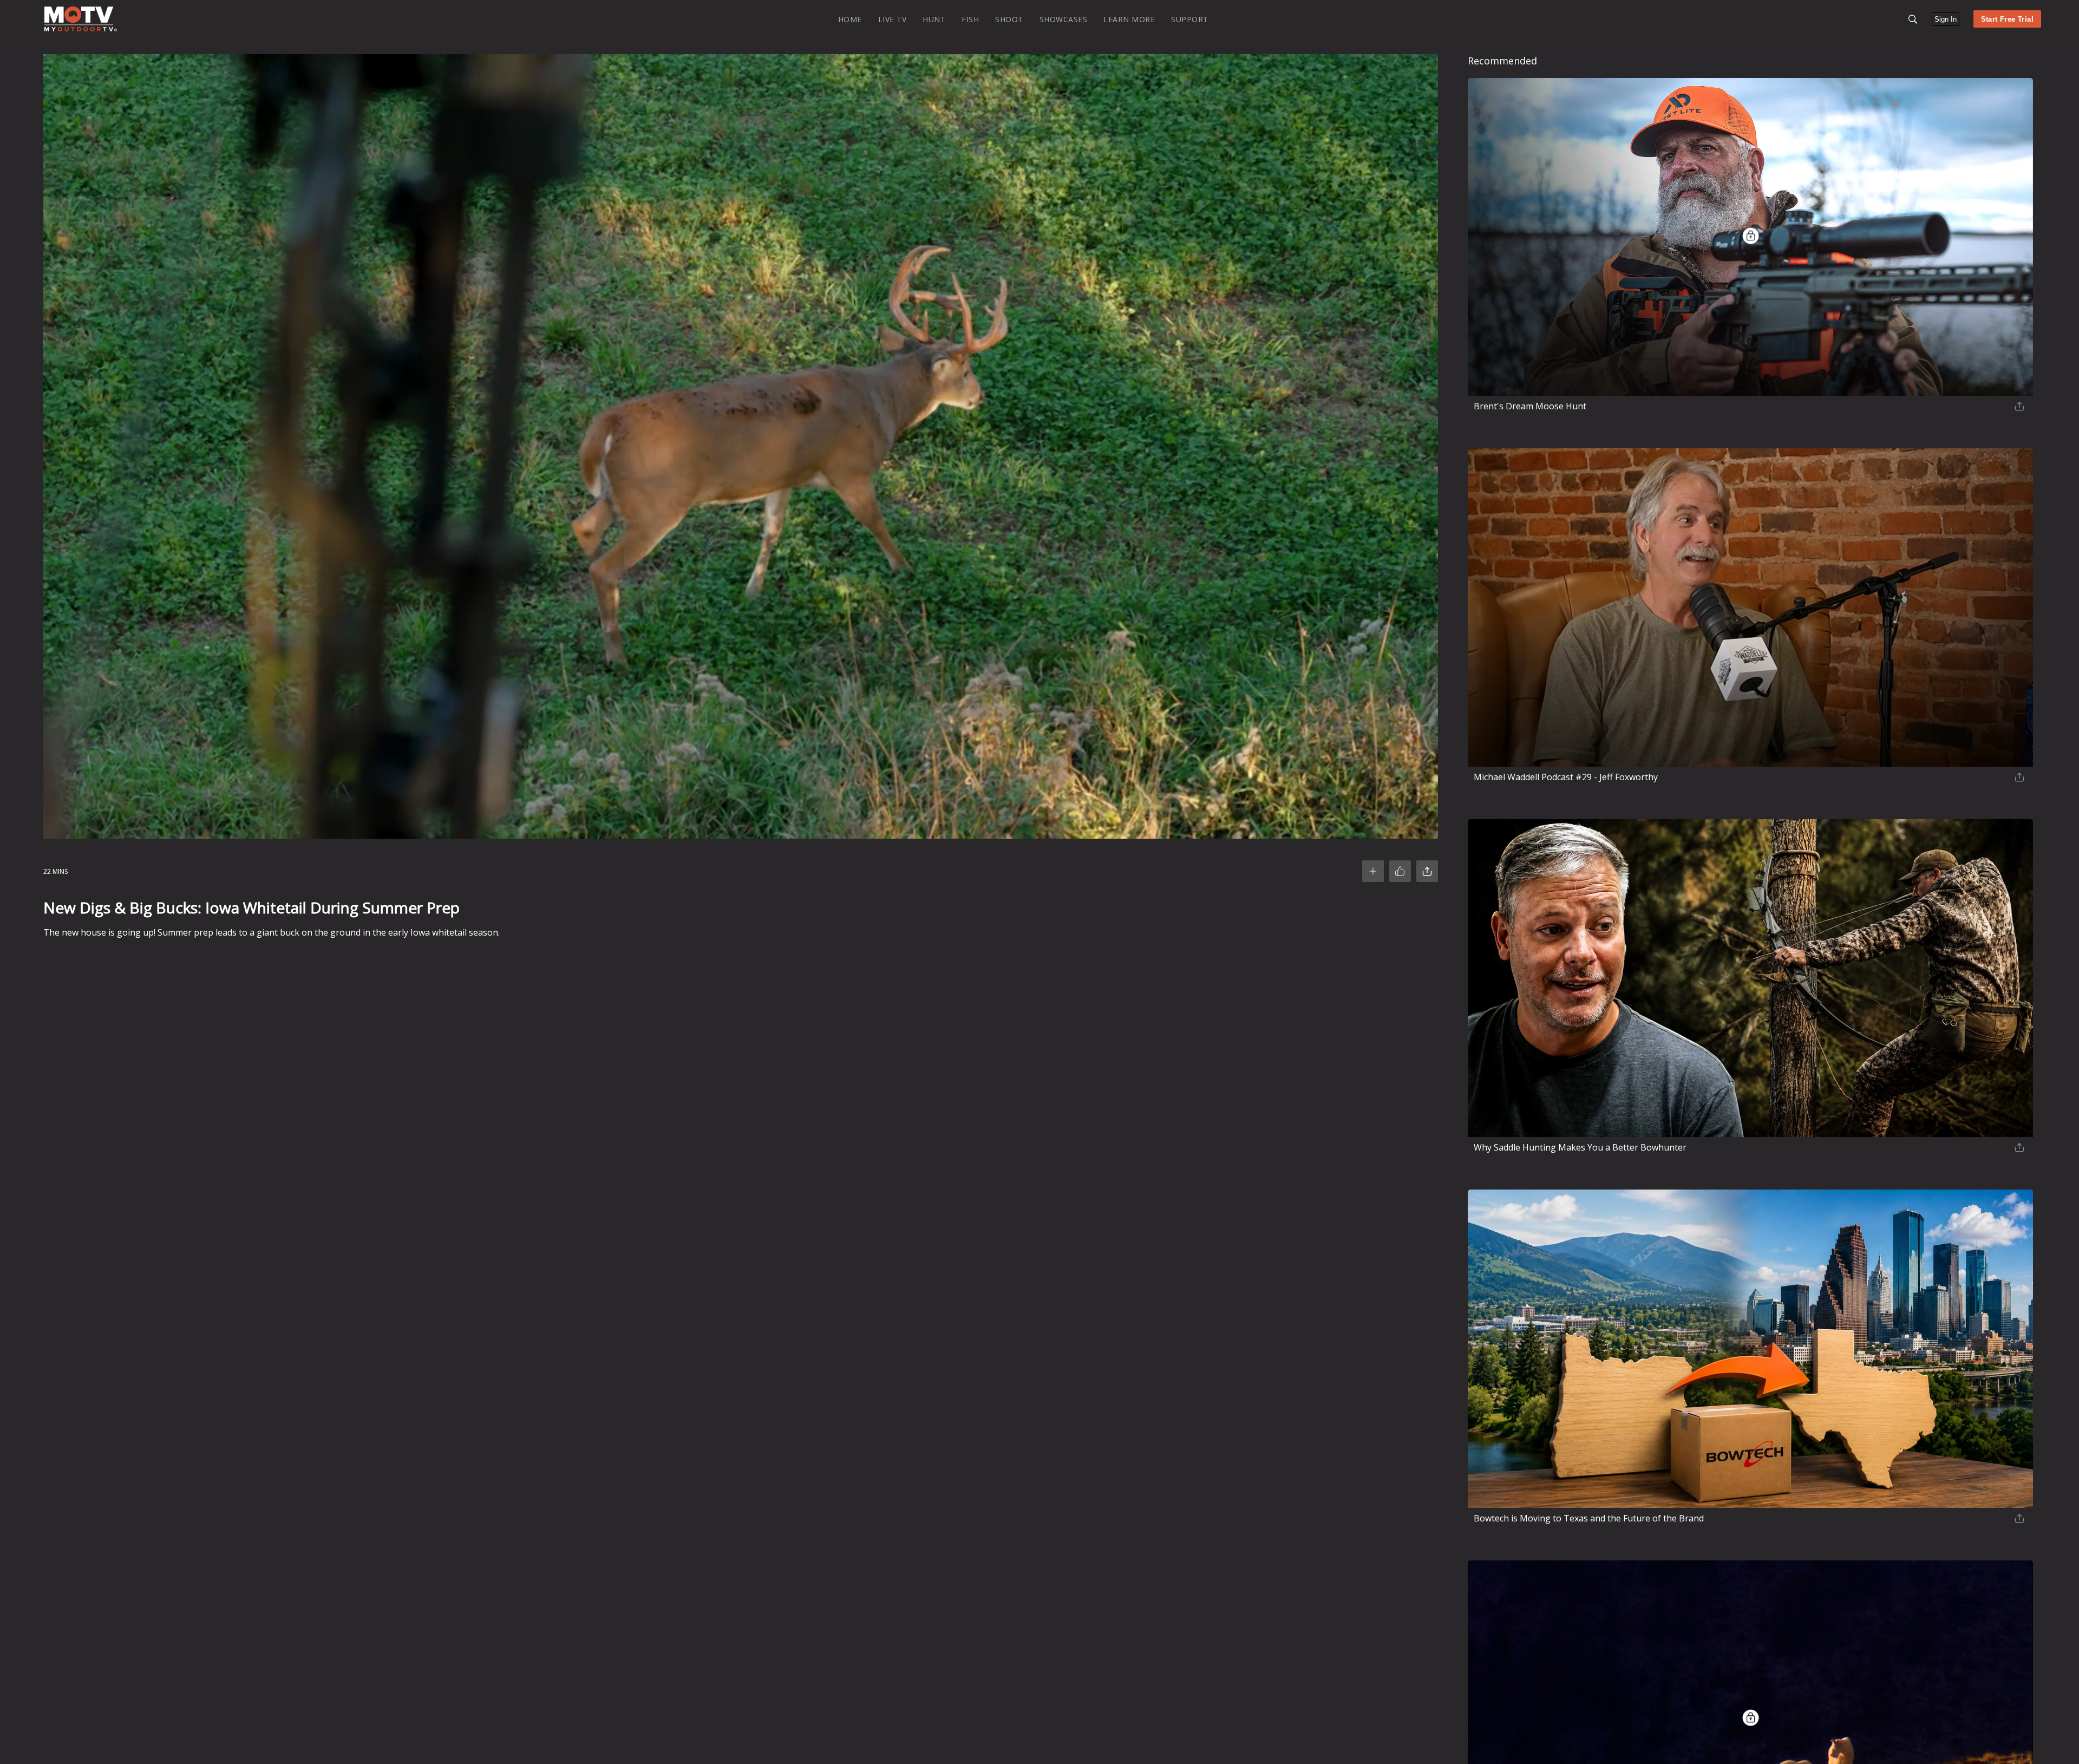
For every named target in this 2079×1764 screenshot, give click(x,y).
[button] (1913, 19)
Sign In (1946, 19)
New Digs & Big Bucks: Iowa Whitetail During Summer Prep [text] (251, 907)
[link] (81, 19)
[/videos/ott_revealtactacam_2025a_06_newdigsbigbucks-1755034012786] (81, 29)
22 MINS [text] (55, 871)
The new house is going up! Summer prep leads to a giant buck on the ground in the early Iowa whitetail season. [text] (272, 932)
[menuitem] (850, 19)
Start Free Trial (2007, 19)
